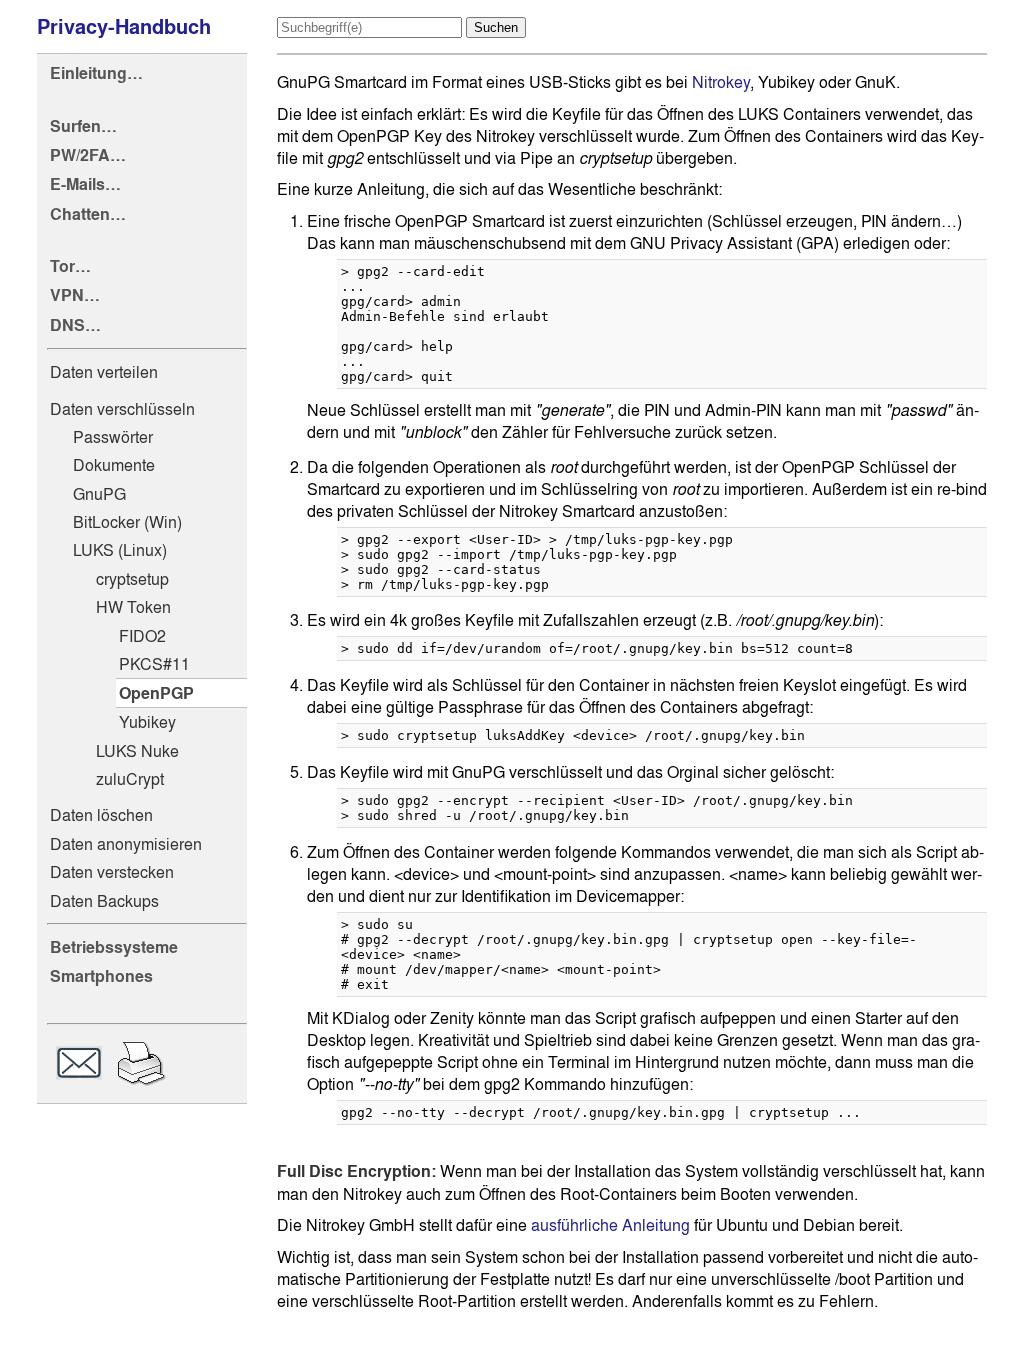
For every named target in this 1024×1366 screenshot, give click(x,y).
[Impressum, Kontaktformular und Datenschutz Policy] (79, 1065)
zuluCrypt (130, 779)
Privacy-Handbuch (124, 27)
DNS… (75, 325)
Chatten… (88, 214)
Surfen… (83, 126)
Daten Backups (104, 901)
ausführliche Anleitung (610, 1225)
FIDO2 (142, 636)
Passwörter (113, 437)
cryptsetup (132, 579)
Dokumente (114, 465)
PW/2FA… (88, 155)
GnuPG (99, 494)
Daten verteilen (104, 372)
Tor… (70, 266)
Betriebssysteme (114, 947)
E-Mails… (85, 184)
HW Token (133, 607)
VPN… (75, 295)
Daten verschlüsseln (122, 409)
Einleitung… (96, 73)
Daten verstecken (112, 872)
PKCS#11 (154, 664)
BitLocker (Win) (127, 522)
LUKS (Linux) (120, 550)
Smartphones (101, 976)
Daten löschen (101, 815)
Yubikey (147, 722)
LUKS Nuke (137, 751)
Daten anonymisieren (126, 844)
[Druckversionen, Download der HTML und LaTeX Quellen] (141, 1065)
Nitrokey (721, 82)
